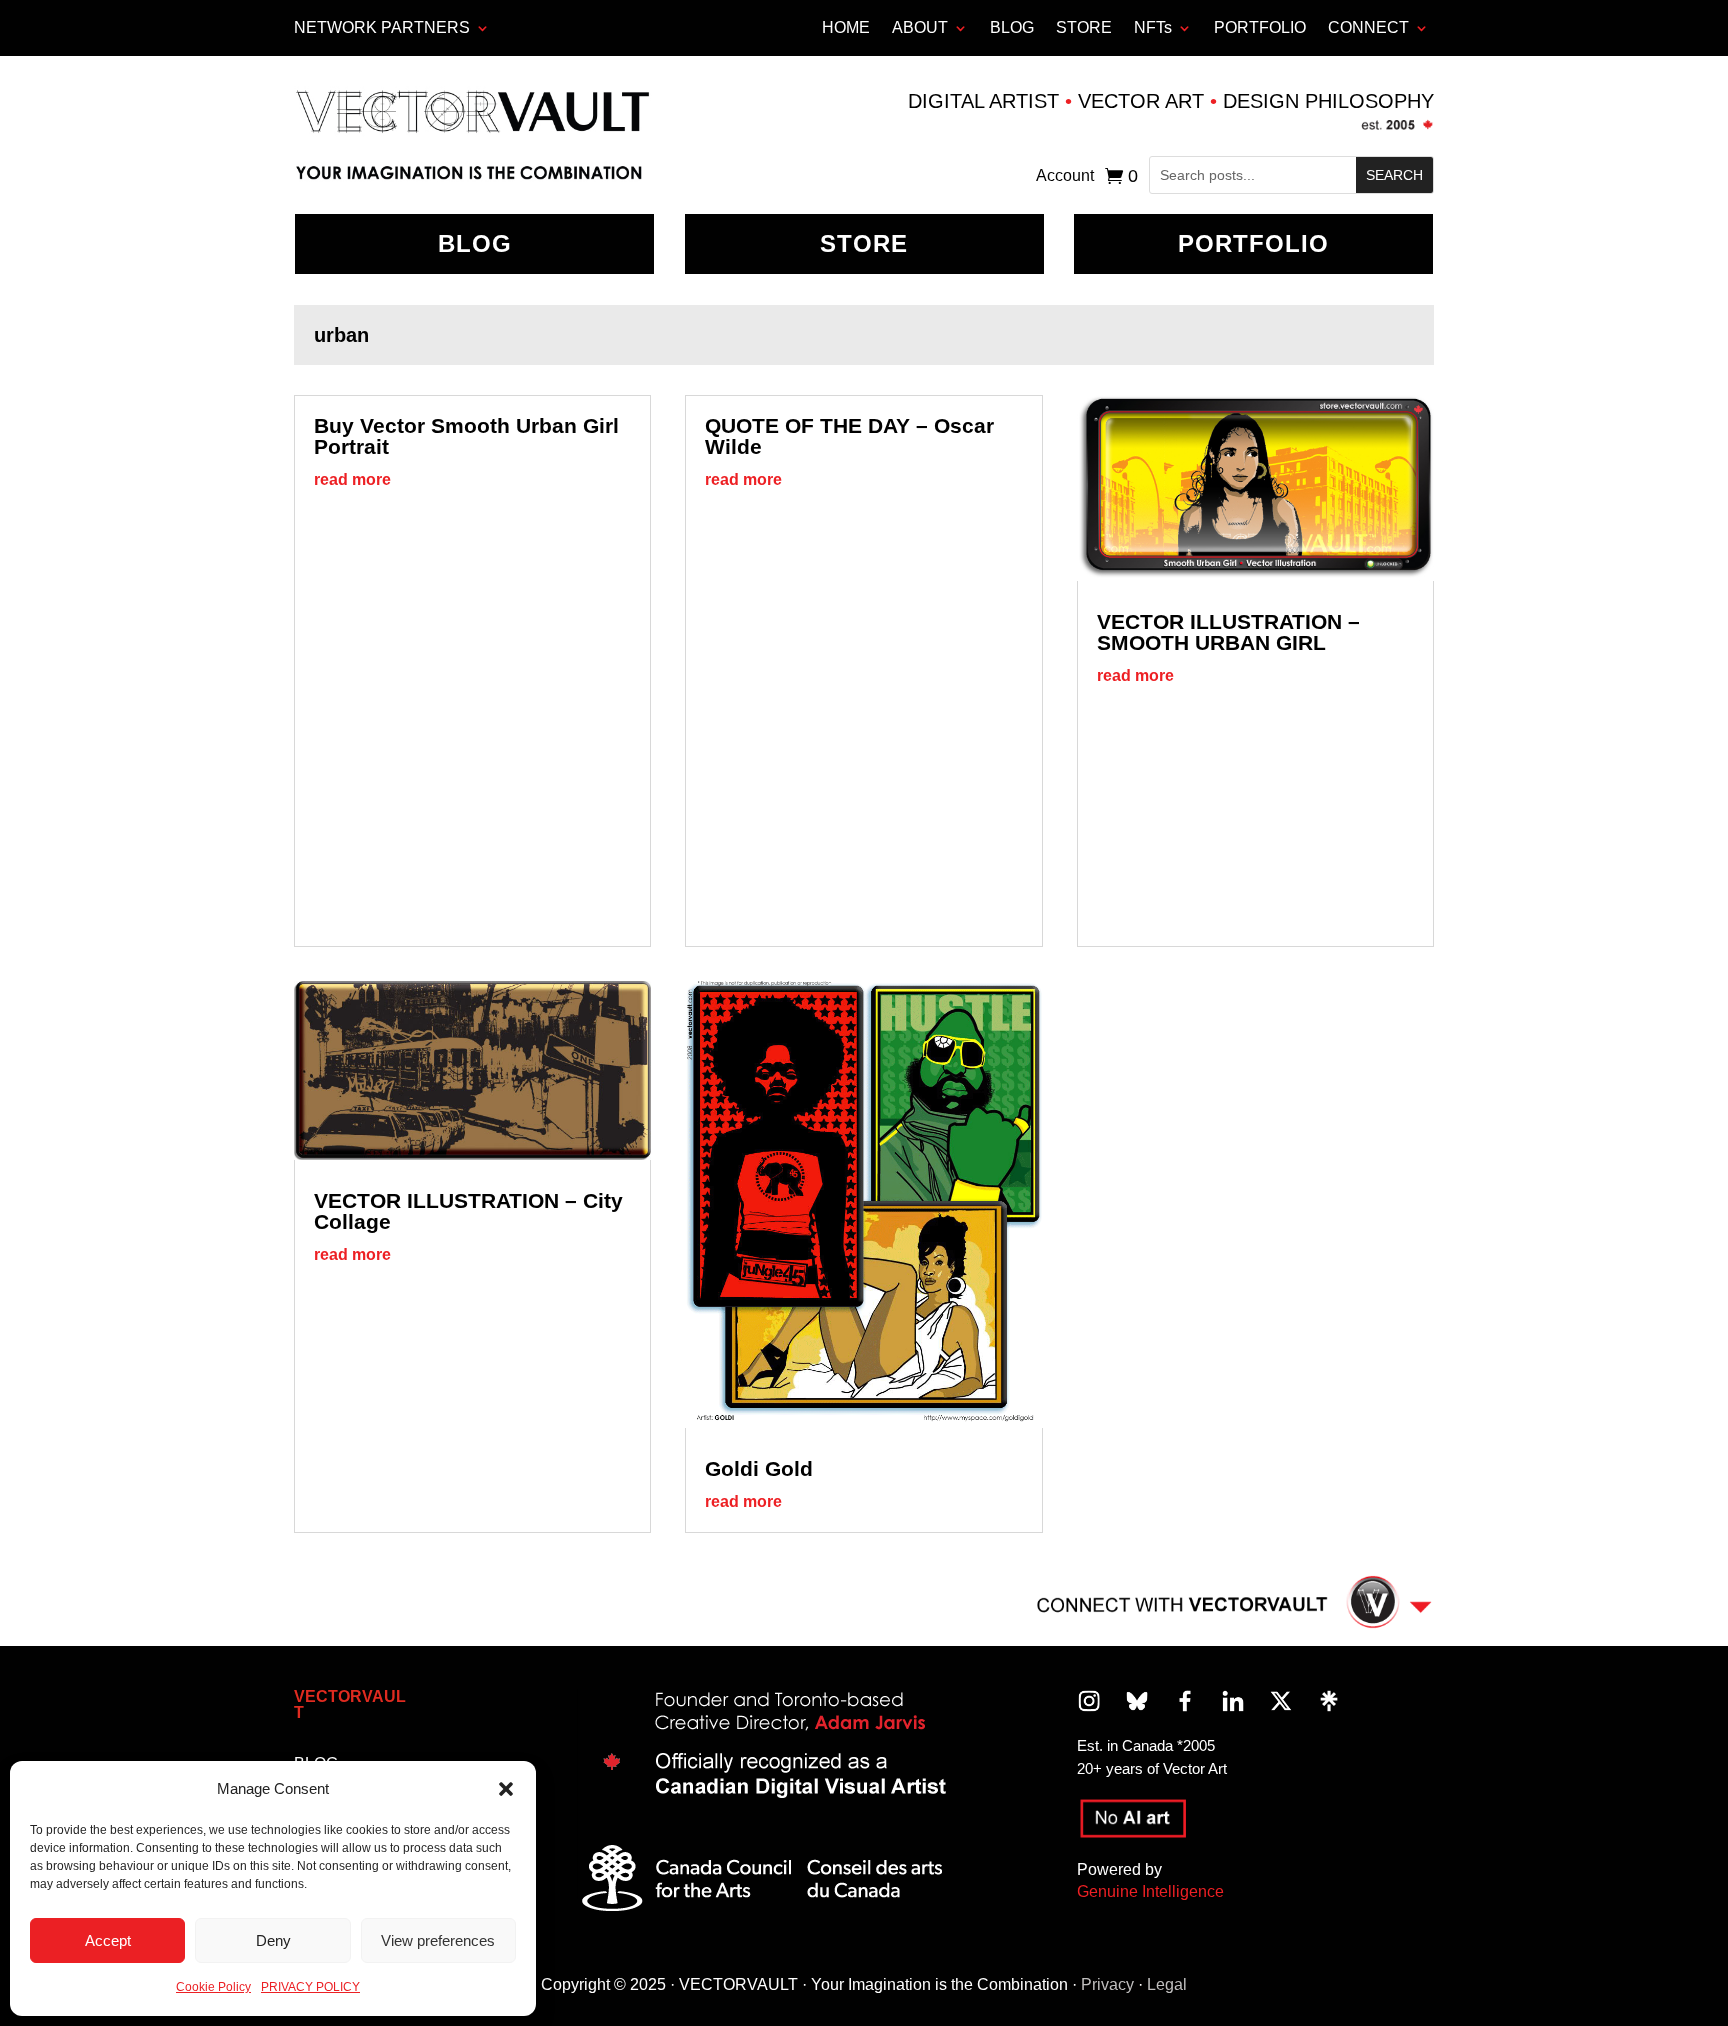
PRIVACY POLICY (310, 1987)
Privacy (1107, 1984)
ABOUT (920, 27)
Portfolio (1253, 243)
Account (1065, 176)
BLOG (1012, 27)
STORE (1084, 27)
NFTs (1153, 27)
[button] (506, 1789)
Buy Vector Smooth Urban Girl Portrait (466, 436)
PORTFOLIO (1260, 27)
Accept (108, 1940)
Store (864, 243)
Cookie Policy (213, 1987)
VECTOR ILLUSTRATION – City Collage (468, 1211)
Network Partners (382, 27)
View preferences (438, 1940)
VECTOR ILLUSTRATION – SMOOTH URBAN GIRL (1228, 632)
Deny (273, 1940)
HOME (846, 27)
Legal (1167, 1984)
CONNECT (1368, 27)
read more (352, 479)
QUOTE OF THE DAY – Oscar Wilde (849, 436)
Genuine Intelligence (1150, 1891)
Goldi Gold (759, 1468)
